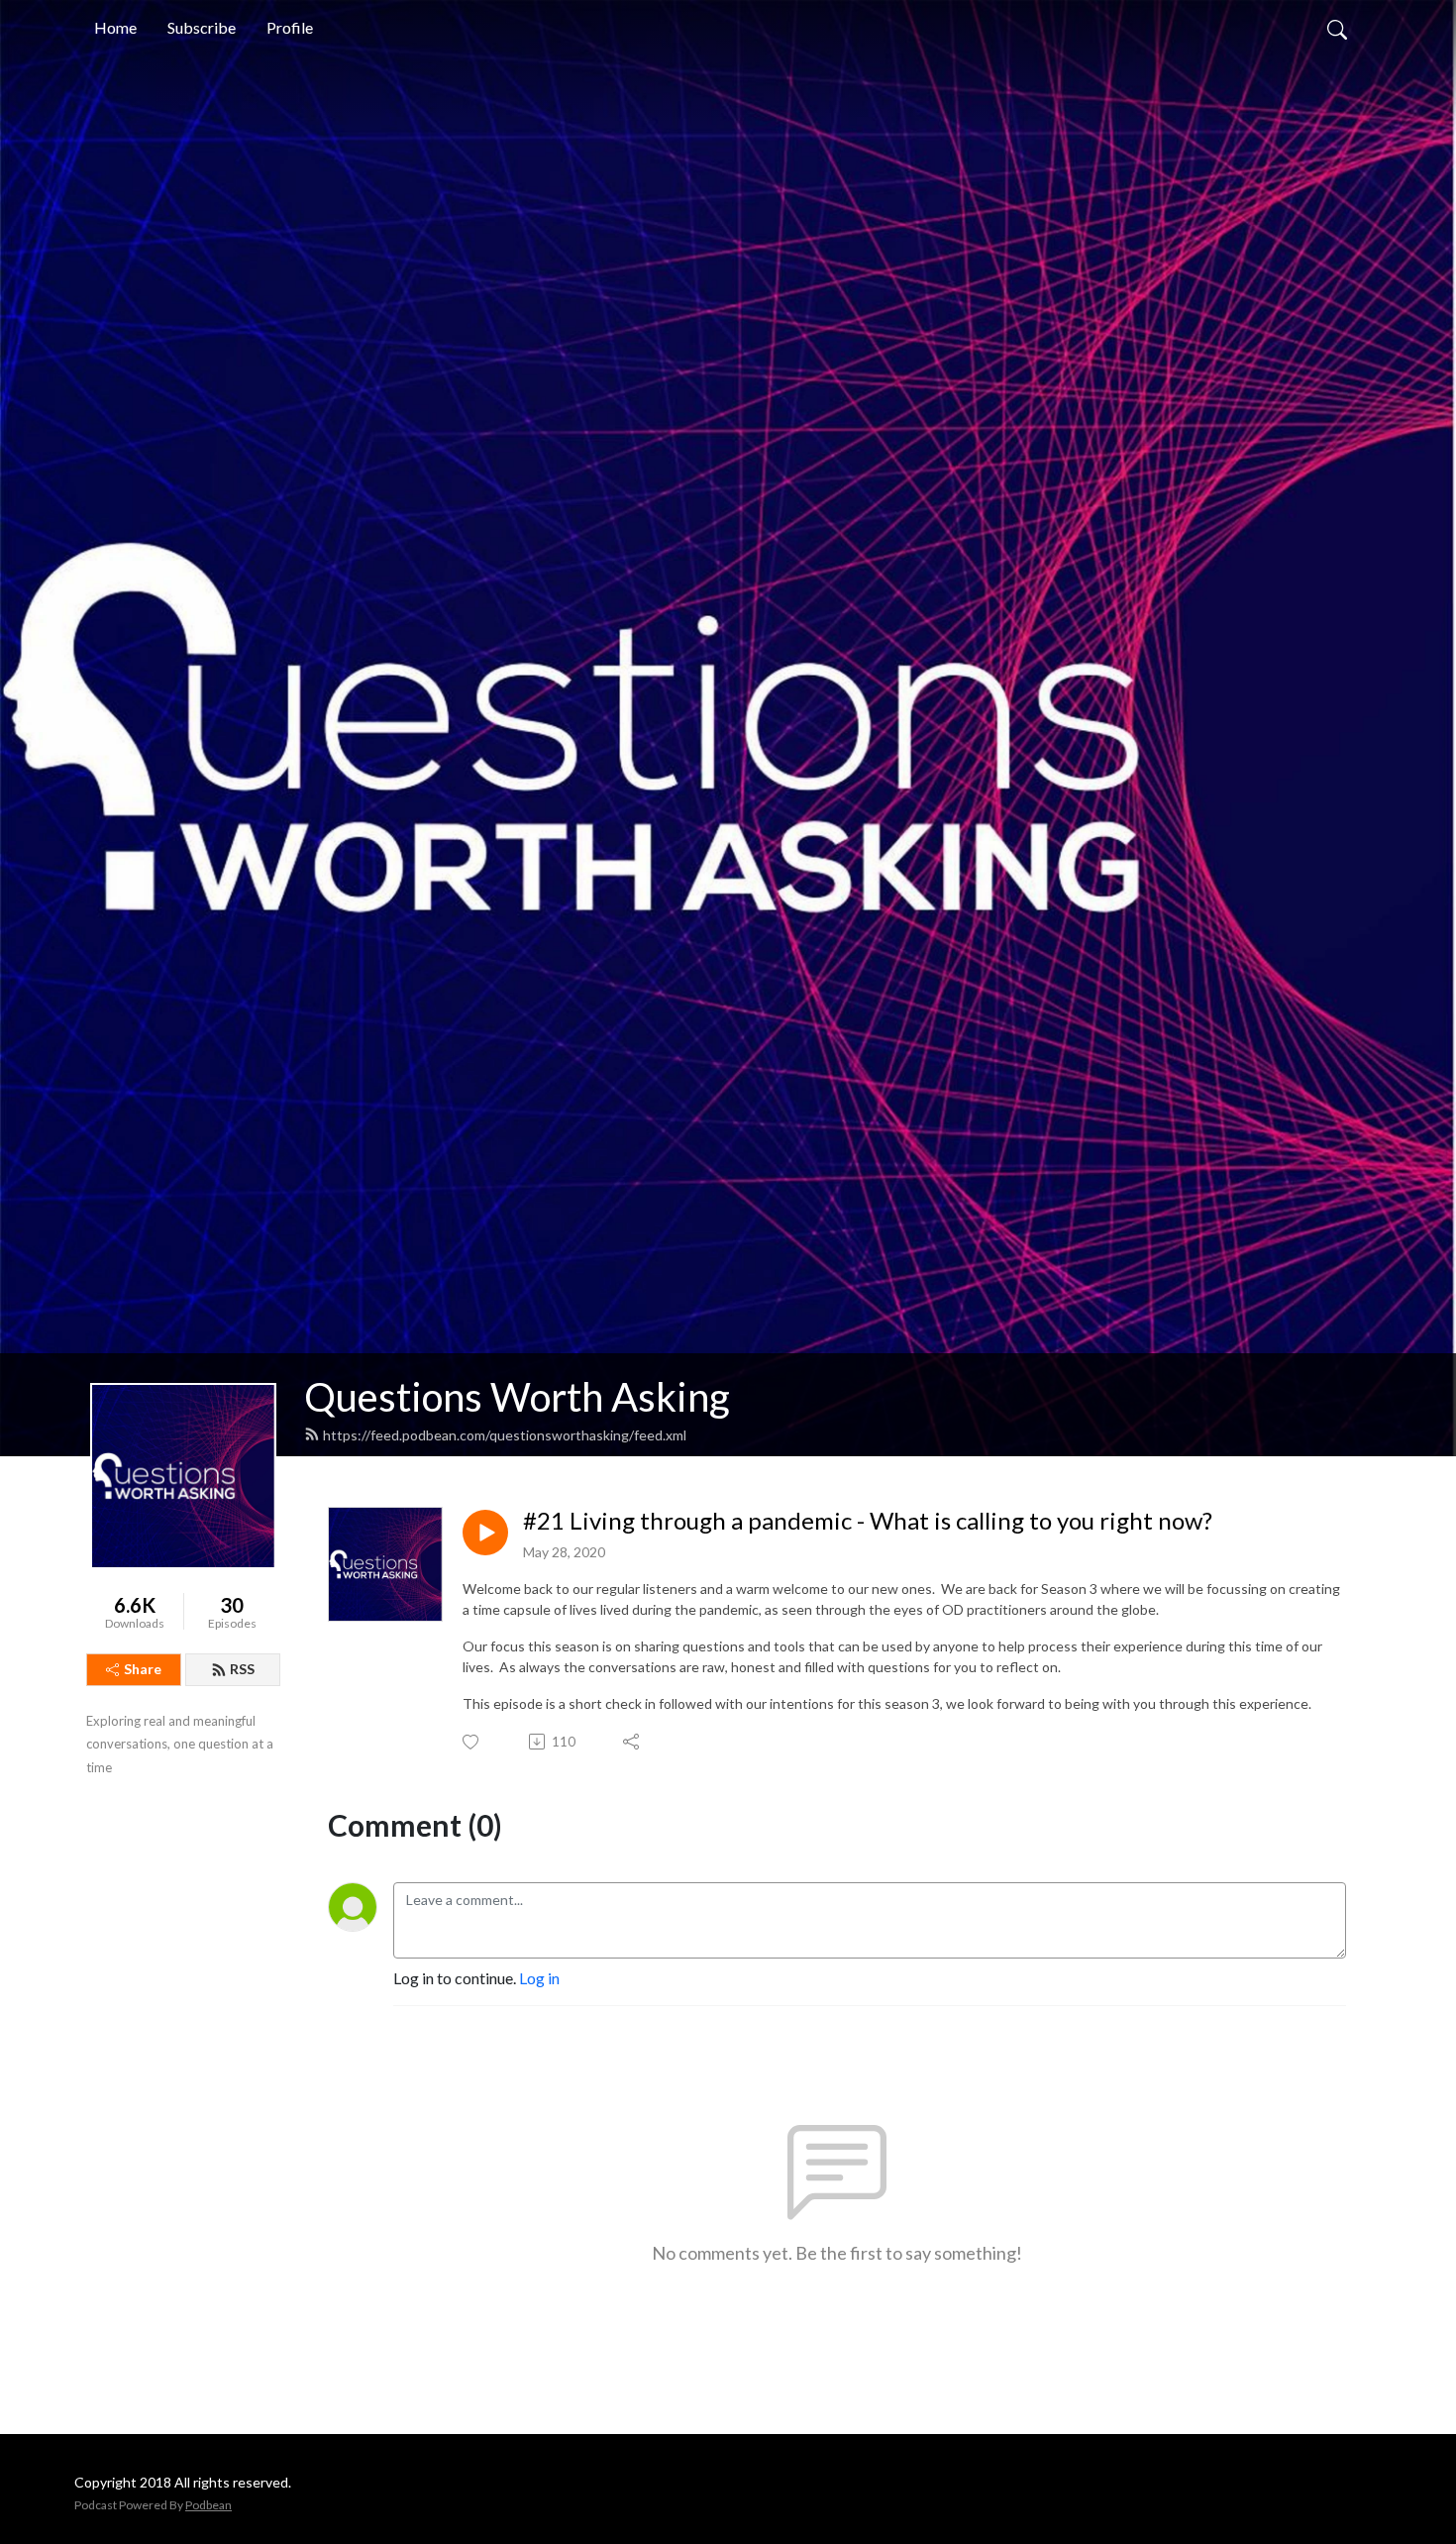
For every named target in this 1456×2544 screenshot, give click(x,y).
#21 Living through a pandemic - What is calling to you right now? (868, 1521)
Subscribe (202, 27)
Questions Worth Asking (517, 1397)
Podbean (208, 2505)
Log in (539, 1978)
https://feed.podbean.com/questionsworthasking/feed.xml (505, 1435)
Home (115, 27)
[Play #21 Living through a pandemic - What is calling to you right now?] (485, 1533)
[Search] (1337, 28)
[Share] (632, 1742)
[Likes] (472, 1742)
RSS (242, 1669)
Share (143, 1669)
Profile (290, 27)
